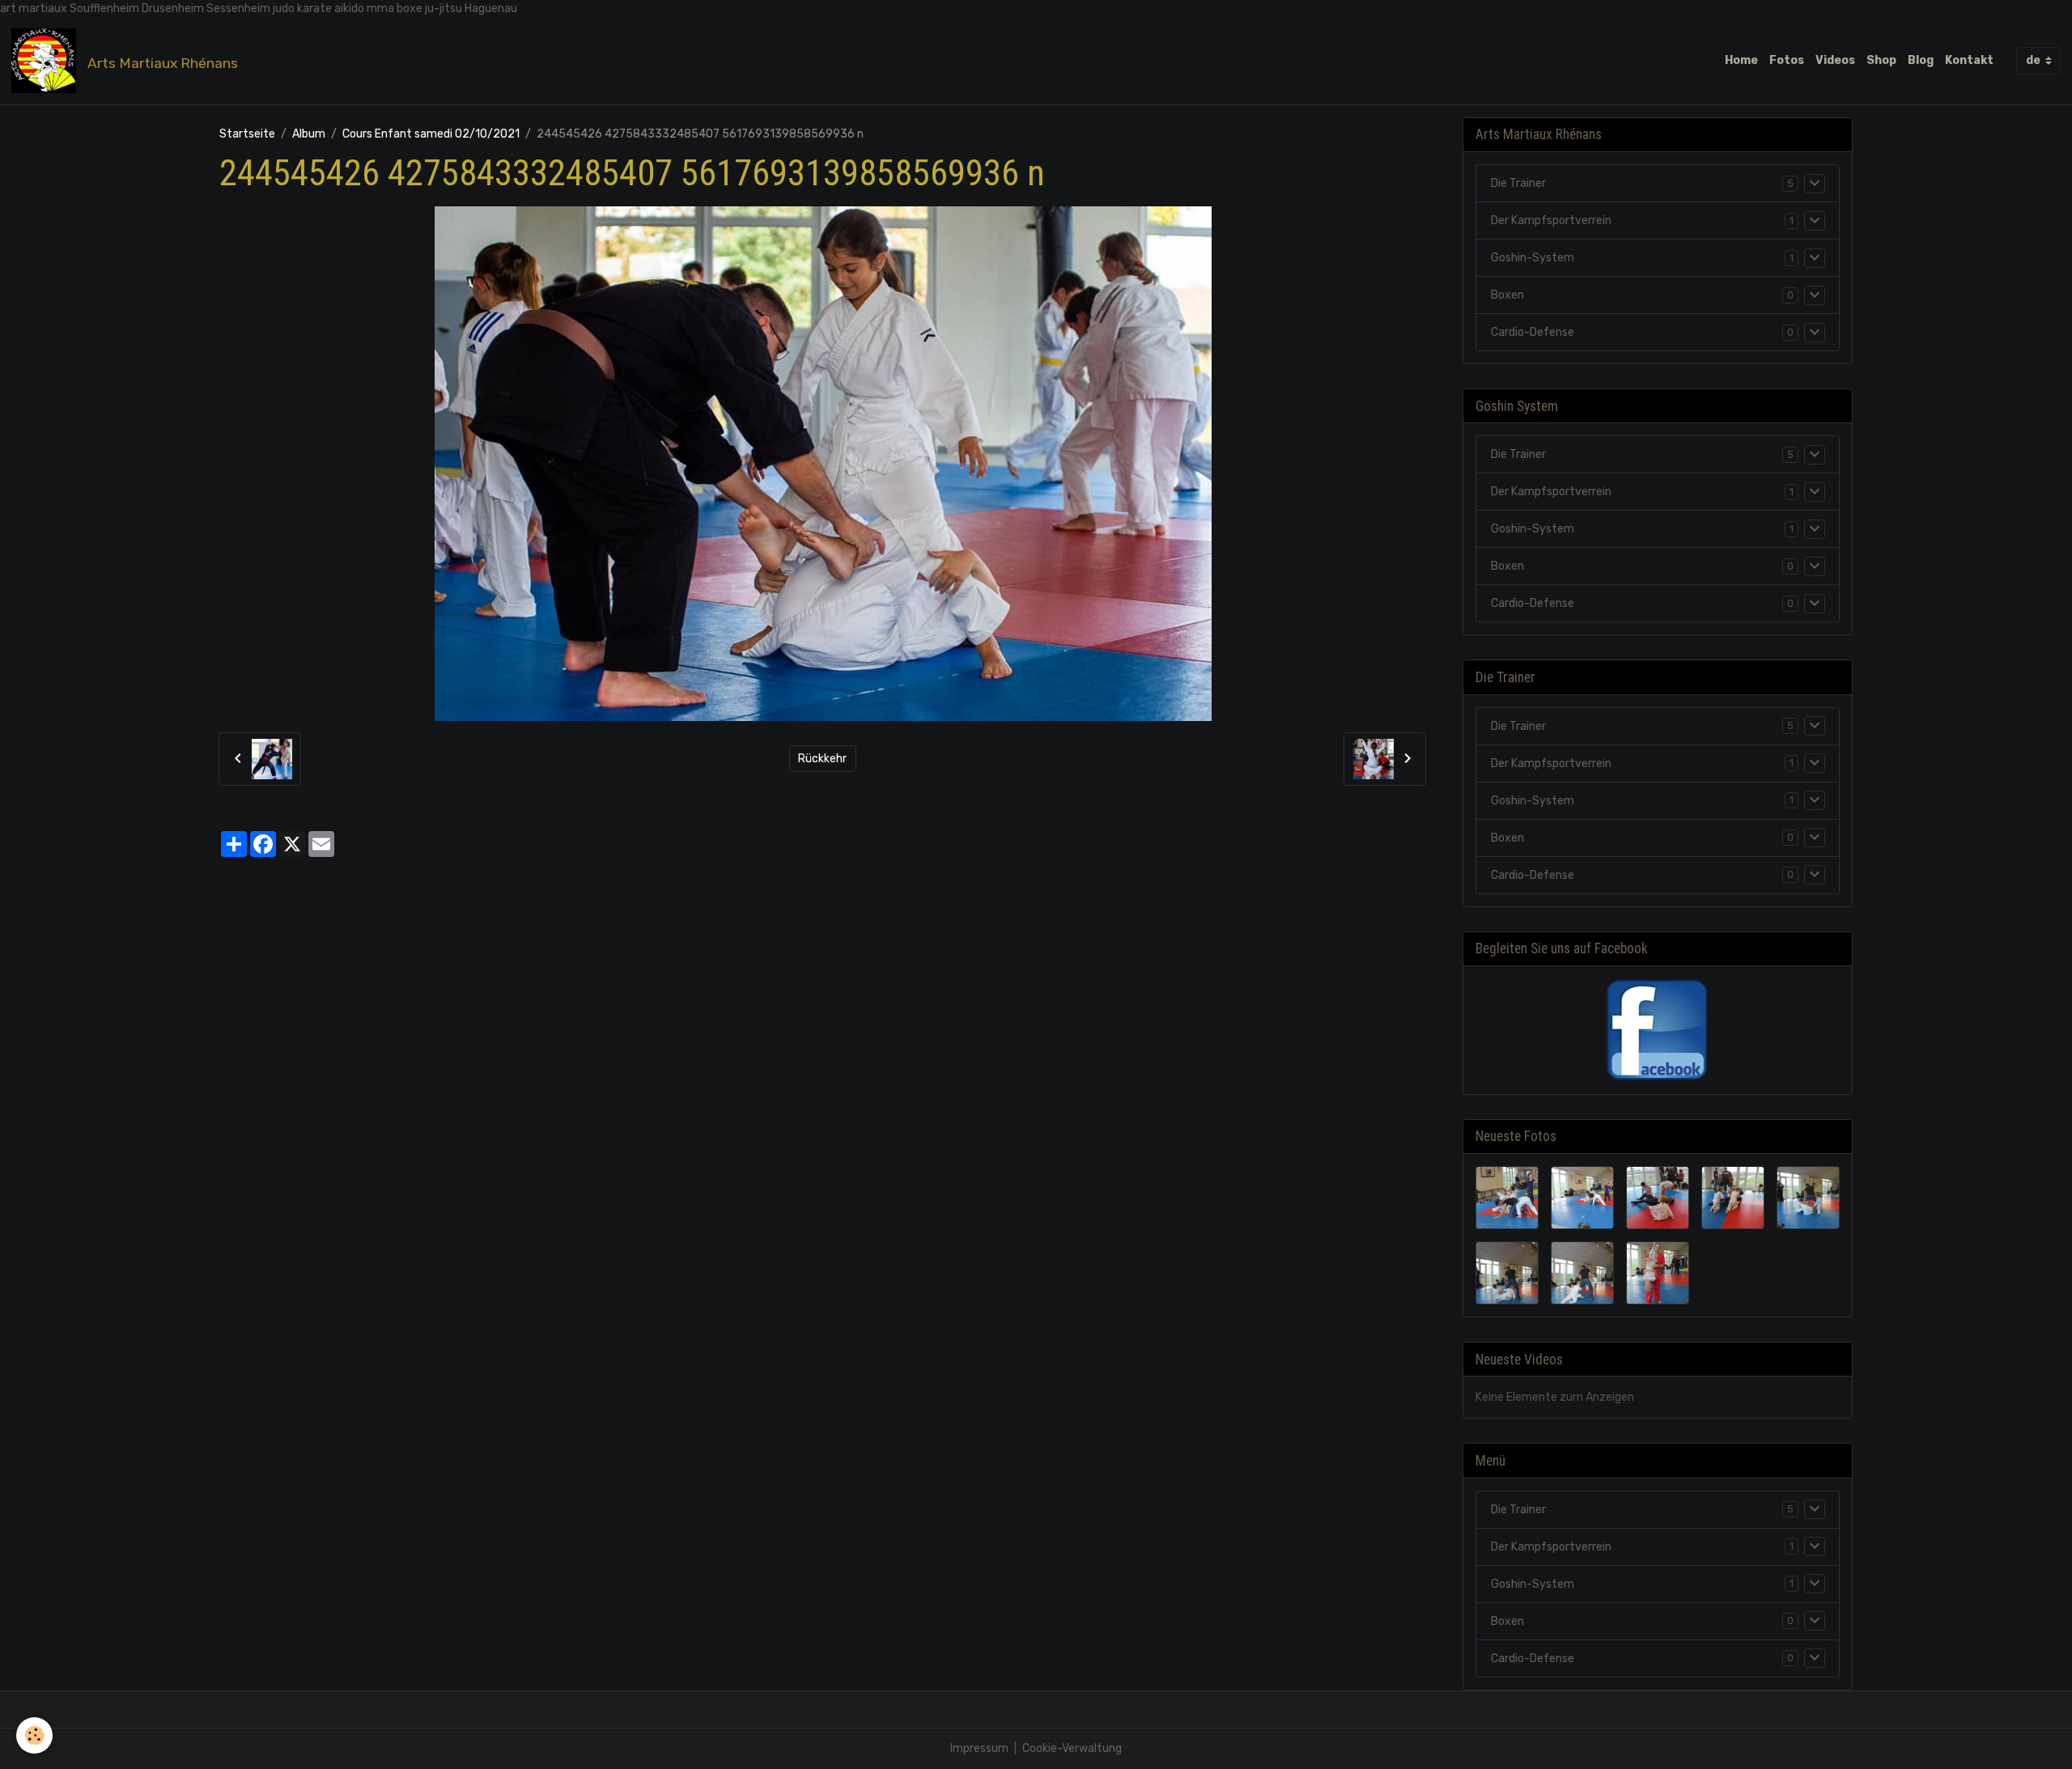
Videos (1835, 60)
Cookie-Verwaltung (1072, 1748)
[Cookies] (34, 1735)
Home (1741, 60)
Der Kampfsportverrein (1551, 221)
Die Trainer (1518, 183)
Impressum (979, 1748)
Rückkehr (822, 759)
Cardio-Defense (1533, 332)
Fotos (1787, 60)
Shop (1881, 60)
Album (309, 134)
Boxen (1507, 295)
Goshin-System (1533, 258)
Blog (1921, 60)
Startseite (247, 134)
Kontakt (1969, 60)
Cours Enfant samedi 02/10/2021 (431, 134)
